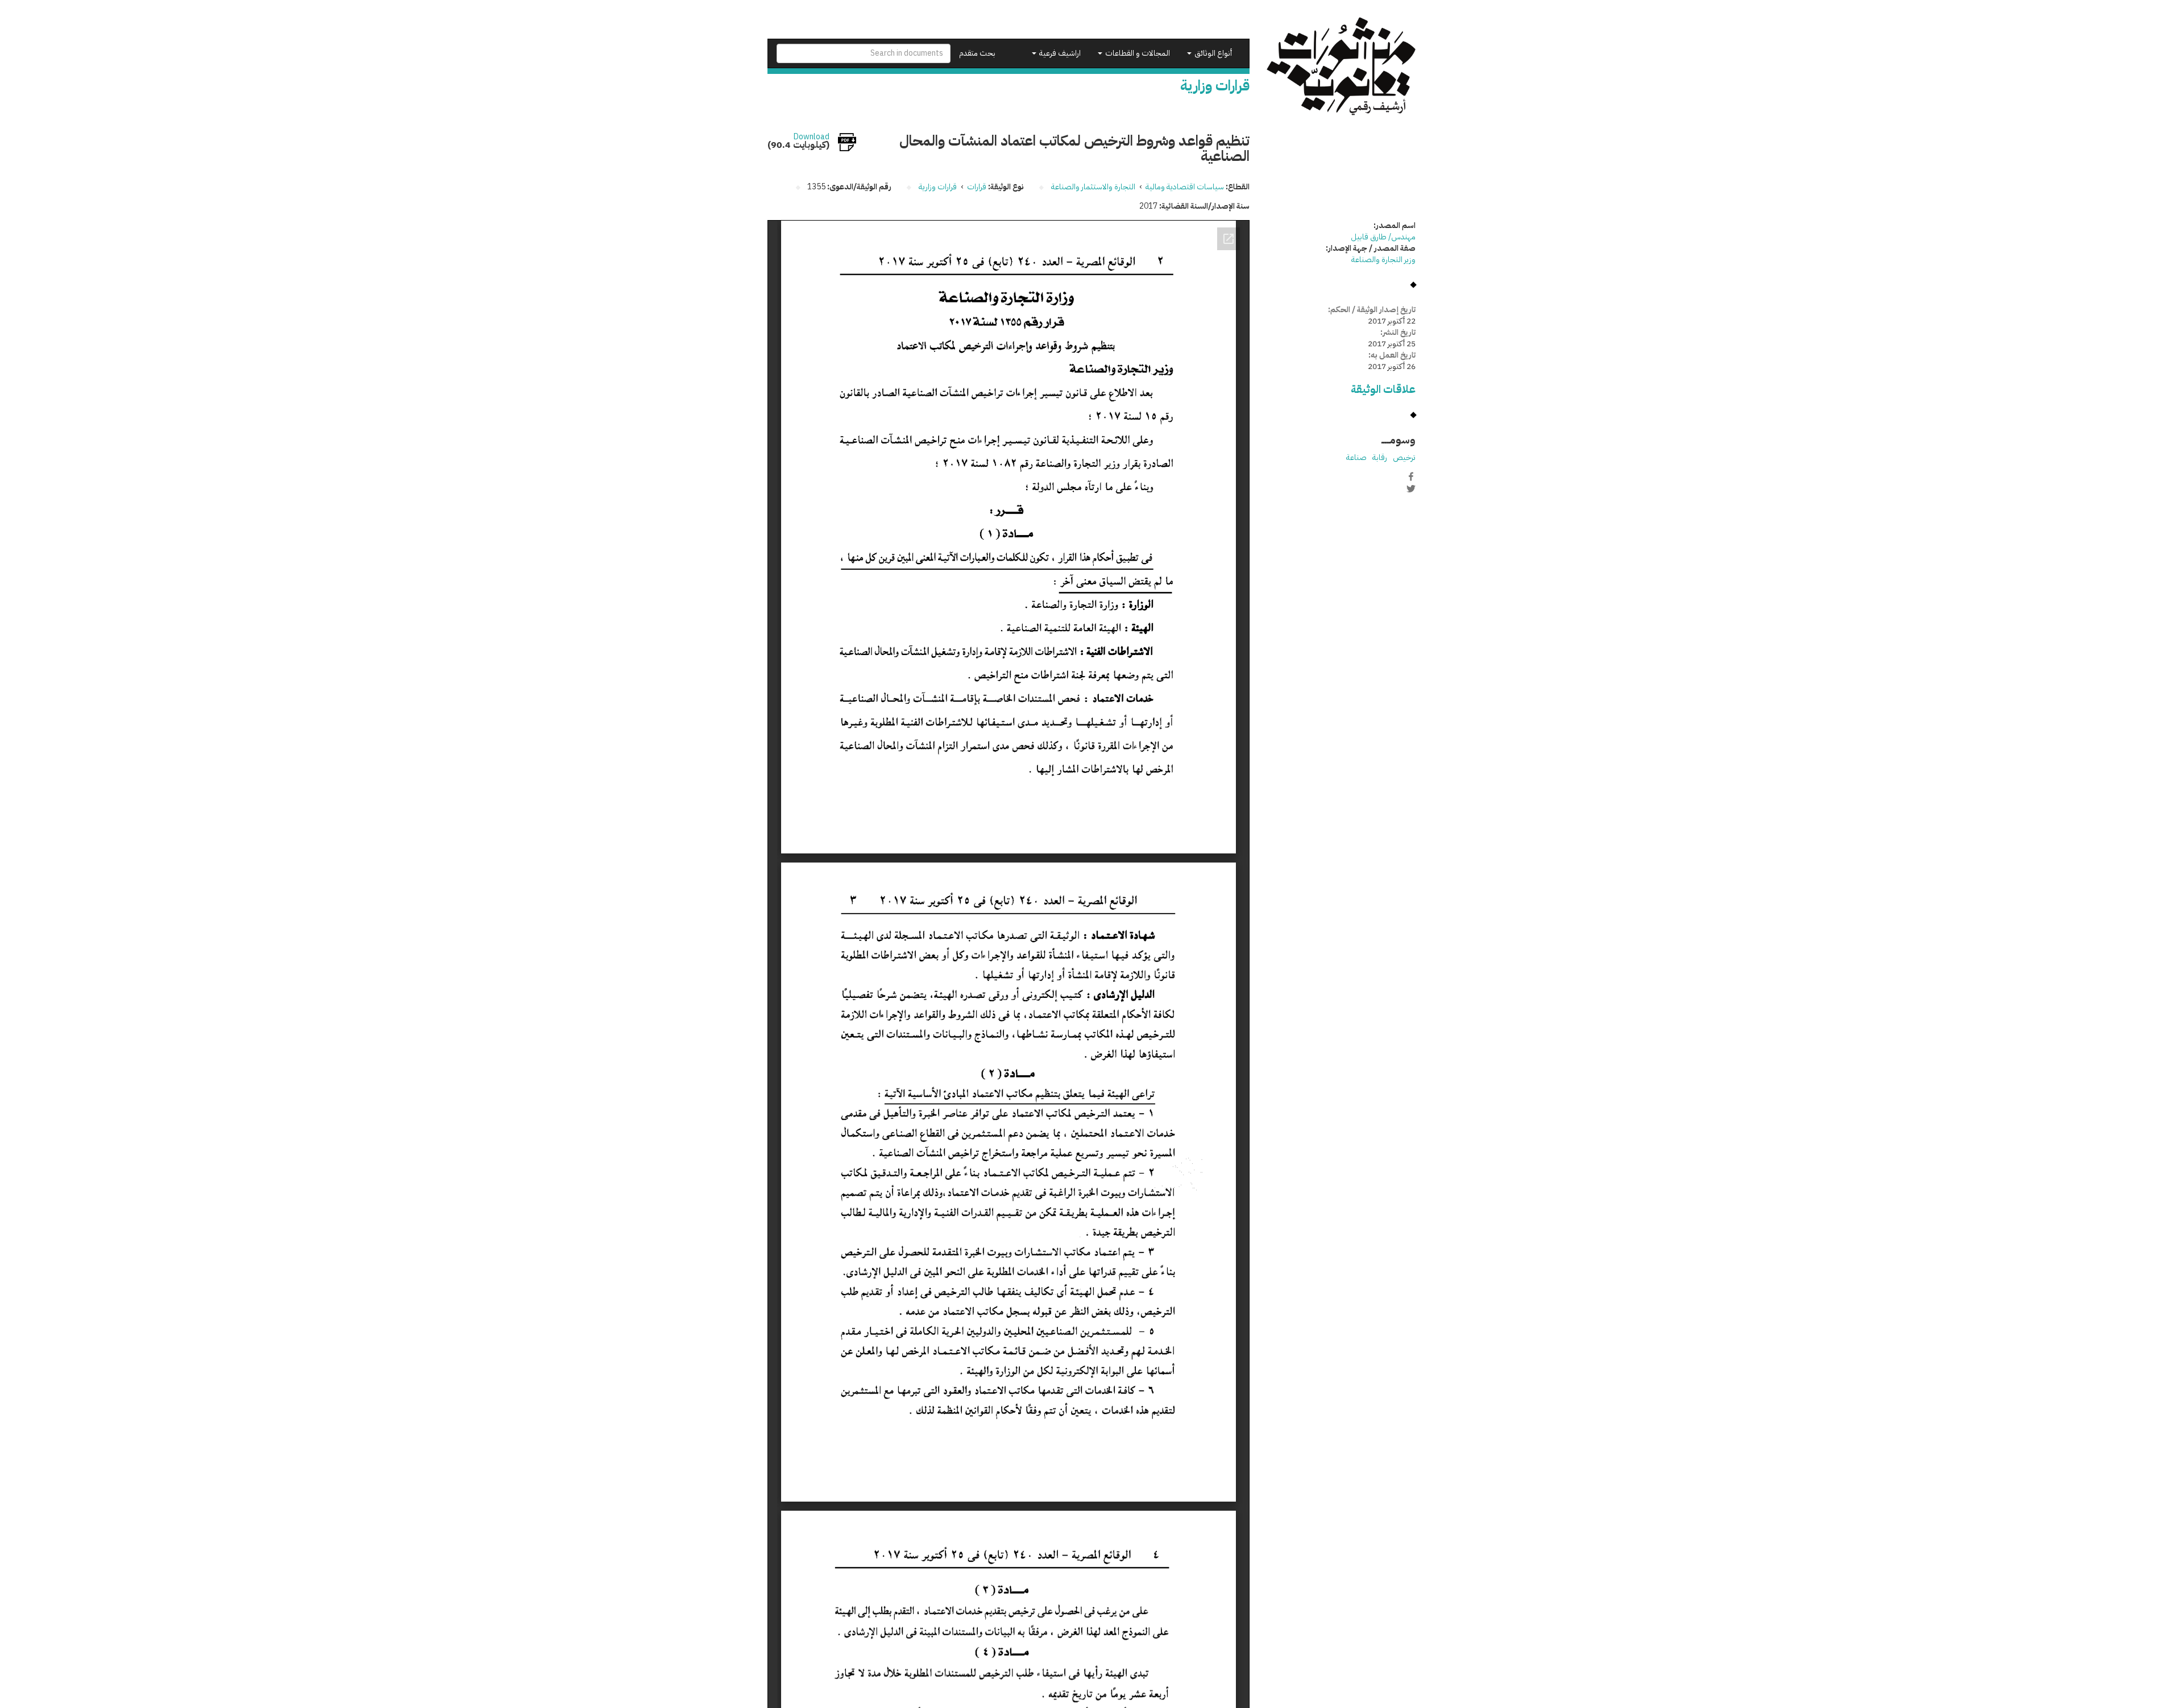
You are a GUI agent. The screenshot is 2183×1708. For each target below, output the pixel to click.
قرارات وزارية (938, 187)
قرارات (977, 187)
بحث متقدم (977, 53)
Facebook (1411, 476)
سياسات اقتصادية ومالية (1185, 187)
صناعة (1356, 457)
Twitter (1411, 488)
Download (812, 137)
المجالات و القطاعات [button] (1137, 53)
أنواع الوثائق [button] (1212, 53)
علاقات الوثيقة (1383, 389)
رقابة (1380, 457)
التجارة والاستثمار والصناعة (1093, 187)
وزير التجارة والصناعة (1383, 260)
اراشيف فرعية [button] (1059, 53)
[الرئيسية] (1341, 66)
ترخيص (1404, 457)
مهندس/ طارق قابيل (1383, 237)
